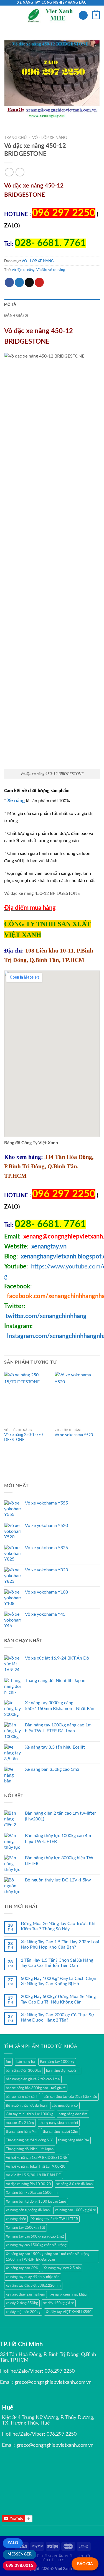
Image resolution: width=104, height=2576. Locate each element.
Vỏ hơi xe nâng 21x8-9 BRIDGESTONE (37, 2158)
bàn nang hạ (26, 2062)
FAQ (61, 2560)
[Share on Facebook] (9, 282)
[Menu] (7, 15)
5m (8, 2062)
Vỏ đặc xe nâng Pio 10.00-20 (28, 2184)
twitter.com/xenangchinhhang (46, 1316)
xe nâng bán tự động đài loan (28, 2210)
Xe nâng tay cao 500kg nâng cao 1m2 (35, 2236)
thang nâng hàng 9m (22, 2132)
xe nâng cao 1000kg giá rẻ (75, 2210)
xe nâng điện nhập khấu (69, 2294)
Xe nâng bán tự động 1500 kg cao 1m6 (36, 2202)
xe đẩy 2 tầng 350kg (22, 2303)
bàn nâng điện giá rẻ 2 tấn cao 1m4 (33, 2079)
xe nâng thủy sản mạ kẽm (26, 2294)
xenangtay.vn (49, 1247)
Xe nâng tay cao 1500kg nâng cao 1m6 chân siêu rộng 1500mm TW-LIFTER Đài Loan (48, 2257)
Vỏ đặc (41, 270)
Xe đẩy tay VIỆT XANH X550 (69, 2312)
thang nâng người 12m (60, 2132)
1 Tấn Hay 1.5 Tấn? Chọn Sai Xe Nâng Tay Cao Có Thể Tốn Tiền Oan (57, 1963)
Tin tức (84, 2556)
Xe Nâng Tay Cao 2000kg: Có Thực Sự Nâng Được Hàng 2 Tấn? (57, 2018)
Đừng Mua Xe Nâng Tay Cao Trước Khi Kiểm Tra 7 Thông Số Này (58, 1926)
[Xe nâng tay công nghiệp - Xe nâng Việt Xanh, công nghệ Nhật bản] (51, 15)
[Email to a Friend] (29, 282)
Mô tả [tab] (10, 305)
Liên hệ (47, 2560)
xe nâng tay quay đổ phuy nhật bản (33, 2277)
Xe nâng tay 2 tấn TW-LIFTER (55, 2219)
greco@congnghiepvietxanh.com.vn (53, 2382)
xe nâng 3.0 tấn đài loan (74, 2184)
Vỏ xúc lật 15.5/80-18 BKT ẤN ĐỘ (34, 2175)
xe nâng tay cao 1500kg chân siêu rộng (36, 2245)
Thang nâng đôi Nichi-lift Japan (30, 2149)
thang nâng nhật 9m (73, 2140)
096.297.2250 (60, 2371)
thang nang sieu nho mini (59, 2123)
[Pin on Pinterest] (39, 282)
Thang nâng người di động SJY (29, 2140)
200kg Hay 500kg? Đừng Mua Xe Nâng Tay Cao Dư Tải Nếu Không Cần (58, 1999)
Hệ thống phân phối (54, 2556)
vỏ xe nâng (57, 270)
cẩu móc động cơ (65, 2106)
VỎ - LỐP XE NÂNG (50, 138)
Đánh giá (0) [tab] (16, 316)
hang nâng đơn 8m (73, 2114)
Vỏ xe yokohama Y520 (74, 1435)
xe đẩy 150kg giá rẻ (59, 2303)
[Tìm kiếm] (83, 15)
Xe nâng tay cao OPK (22, 2268)
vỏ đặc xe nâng (23, 270)
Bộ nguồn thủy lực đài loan (26, 2106)
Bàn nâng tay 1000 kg (57, 2062)
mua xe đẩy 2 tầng (20, 2123)
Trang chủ (15, 138)
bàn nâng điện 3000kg (23, 2071)
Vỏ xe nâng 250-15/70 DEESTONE (23, 1437)
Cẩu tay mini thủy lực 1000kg (30, 2114)
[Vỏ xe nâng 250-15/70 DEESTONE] (27, 1399)
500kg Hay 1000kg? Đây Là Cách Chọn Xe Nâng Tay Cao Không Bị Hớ (59, 1981)
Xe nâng (16, 801)
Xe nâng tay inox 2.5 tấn (62, 2268)
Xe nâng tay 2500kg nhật (26, 2228)
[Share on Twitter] (19, 282)
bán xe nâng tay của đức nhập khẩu (70, 2097)
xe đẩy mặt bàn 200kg (23, 2312)
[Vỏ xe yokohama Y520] (77, 1399)
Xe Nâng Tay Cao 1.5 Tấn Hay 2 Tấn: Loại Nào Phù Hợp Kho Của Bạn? (60, 1945)
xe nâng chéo (16, 2219)
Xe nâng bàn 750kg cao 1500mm (32, 2193)
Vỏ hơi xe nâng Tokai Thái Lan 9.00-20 (36, 2167)
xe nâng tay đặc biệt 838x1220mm (33, 2286)
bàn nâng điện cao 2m (63, 2071)
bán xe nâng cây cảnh (22, 2097)
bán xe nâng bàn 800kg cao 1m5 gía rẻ (36, 2088)
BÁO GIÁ (85, 2564)
